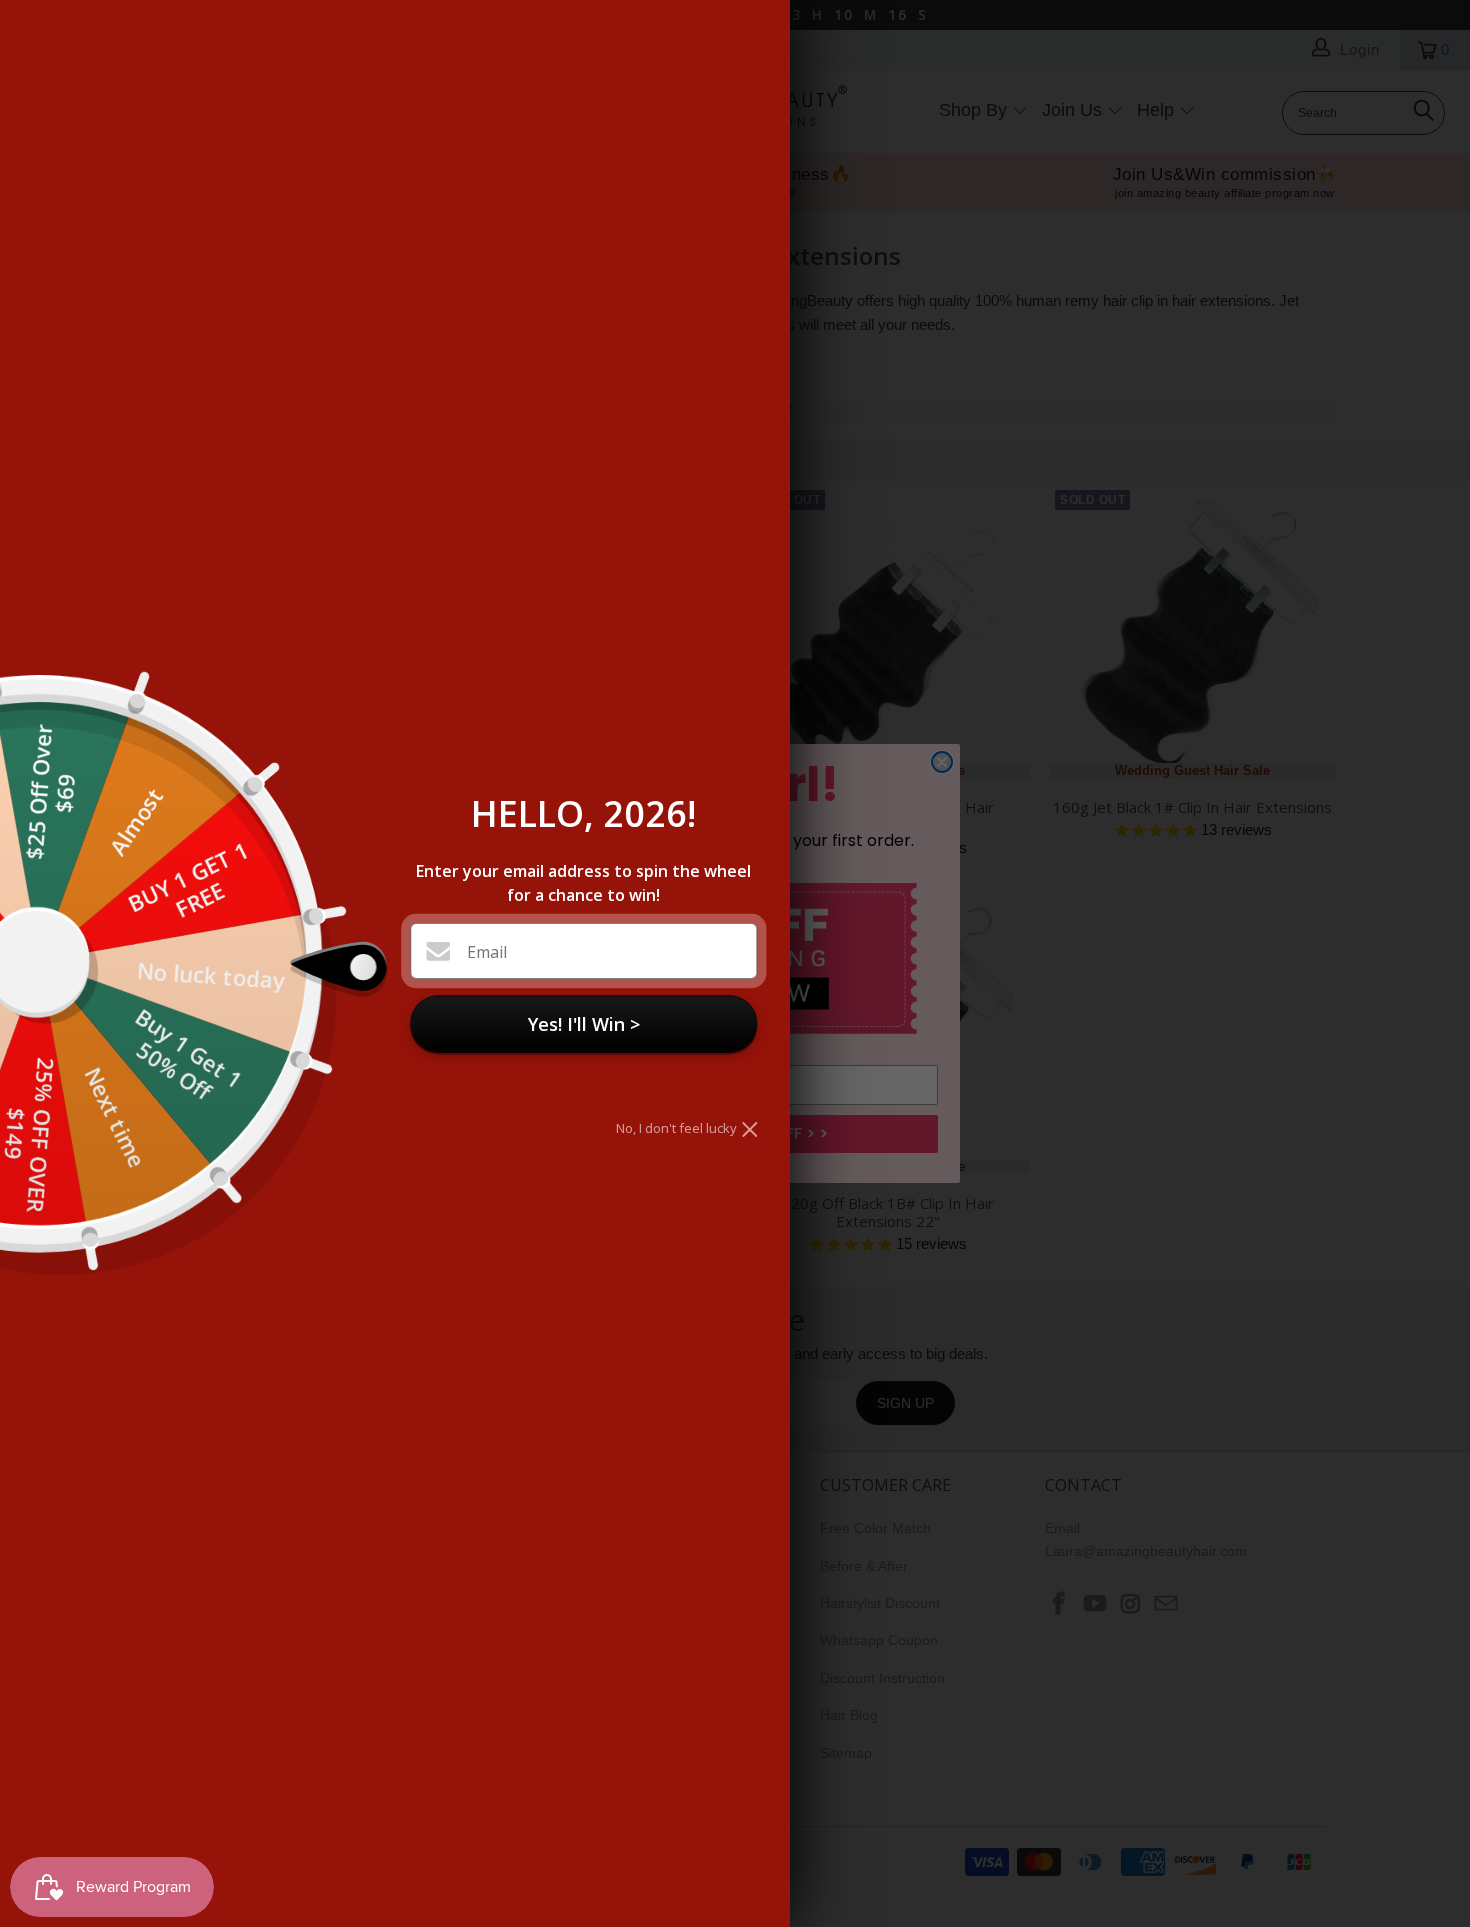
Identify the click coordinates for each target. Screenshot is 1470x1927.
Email (487, 952)
